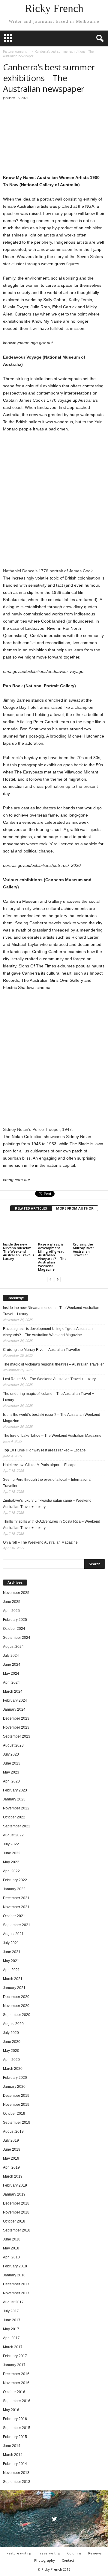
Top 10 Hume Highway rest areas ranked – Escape (44, 1450)
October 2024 (14, 1629)
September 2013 (17, 2482)
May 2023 (11, 1772)
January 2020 (14, 2087)
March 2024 (13, 1691)
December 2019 (16, 2096)
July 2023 (11, 1754)
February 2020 (15, 2078)
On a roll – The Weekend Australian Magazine (40, 1542)
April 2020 (11, 2060)
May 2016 (11, 2410)
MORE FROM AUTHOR (75, 1208)
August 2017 (13, 2302)
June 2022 (12, 1853)
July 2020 (11, 2033)
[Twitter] (54, 2520)
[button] (99, 39)
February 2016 (15, 2419)
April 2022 (11, 1871)
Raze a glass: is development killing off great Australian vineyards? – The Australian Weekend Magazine (52, 1257)
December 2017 (16, 2284)
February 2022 (15, 1880)
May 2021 (11, 1961)
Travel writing (49, 2553)
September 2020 (17, 2015)
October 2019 (14, 2114)
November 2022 (16, 1808)
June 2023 (12, 1763)
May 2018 (11, 2248)
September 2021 (17, 1925)
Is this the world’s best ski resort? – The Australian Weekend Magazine (52, 1418)
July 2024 (11, 1656)
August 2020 (13, 2024)
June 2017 (12, 2320)
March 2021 (13, 1979)
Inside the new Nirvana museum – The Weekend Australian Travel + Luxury (19, 1251)
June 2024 (12, 1665)
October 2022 (14, 1817)
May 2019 (11, 2158)
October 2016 (14, 2392)
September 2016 (17, 2401)
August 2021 (13, 1934)
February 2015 (15, 2437)
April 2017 (11, 2338)
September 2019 (17, 2123)
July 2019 (11, 2140)
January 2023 (14, 1799)
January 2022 (14, 1889)
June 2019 (12, 2149)
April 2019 (11, 2167)
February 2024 (15, 1700)
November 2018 (16, 2212)
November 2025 (16, 1593)
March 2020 (13, 2069)
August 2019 (13, 2132)
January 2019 (14, 2194)
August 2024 (13, 1647)
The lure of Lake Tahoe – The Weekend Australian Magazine (52, 1436)
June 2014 (12, 2446)
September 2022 (17, 1826)
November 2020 (16, 2006)
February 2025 (15, 1620)
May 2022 (11, 1862)
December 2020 (16, 1997)
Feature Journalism (16, 51)
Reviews (95, 2553)
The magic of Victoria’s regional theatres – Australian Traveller (53, 1364)
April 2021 (11, 1970)
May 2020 (11, 2051)
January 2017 (14, 2365)
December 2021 (16, 1898)
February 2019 (15, 2185)
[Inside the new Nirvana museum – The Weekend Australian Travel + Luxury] (19, 1229)
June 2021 (12, 1952)
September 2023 (17, 1736)
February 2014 (15, 2464)
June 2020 (12, 2042)
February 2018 (15, 2266)
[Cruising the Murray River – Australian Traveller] (89, 1229)
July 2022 (11, 1844)
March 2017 (13, 2347)
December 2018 (16, 2203)
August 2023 (13, 1745)
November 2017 (16, 2293)
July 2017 (11, 2311)
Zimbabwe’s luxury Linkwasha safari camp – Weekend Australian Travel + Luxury (47, 1504)
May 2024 (11, 1674)
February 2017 (15, 2356)
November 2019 (16, 2105)
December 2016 (16, 2374)
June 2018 (12, 2239)
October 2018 (14, 2221)
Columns (74, 2553)
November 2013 (16, 2473)
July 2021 (11, 1943)
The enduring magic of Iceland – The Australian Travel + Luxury (48, 1397)
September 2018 (17, 2230)
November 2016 (16, 2383)
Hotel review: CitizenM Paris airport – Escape (40, 1465)
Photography (45, 2560)
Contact (68, 2560)
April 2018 (11, 2257)
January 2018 (14, 2275)
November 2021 (16, 1907)
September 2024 (17, 1638)
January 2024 (14, 1709)
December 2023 (16, 1718)
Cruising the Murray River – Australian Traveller (85, 1250)
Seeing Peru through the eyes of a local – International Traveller (47, 1483)
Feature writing (19, 2553)
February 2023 (15, 1790)
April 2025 (11, 1611)
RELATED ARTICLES (31, 1208)
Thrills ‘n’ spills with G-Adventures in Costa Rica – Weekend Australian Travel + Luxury (52, 1525)
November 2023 (16, 1727)
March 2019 (13, 2176)
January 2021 (14, 1988)
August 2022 (13, 1835)
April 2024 (11, 1683)
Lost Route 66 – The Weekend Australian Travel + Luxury (49, 1379)
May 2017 (11, 2329)
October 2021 (14, 1916)
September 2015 (17, 2428)
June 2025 (12, 1602)
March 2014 (13, 2455)
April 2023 (11, 1781)
